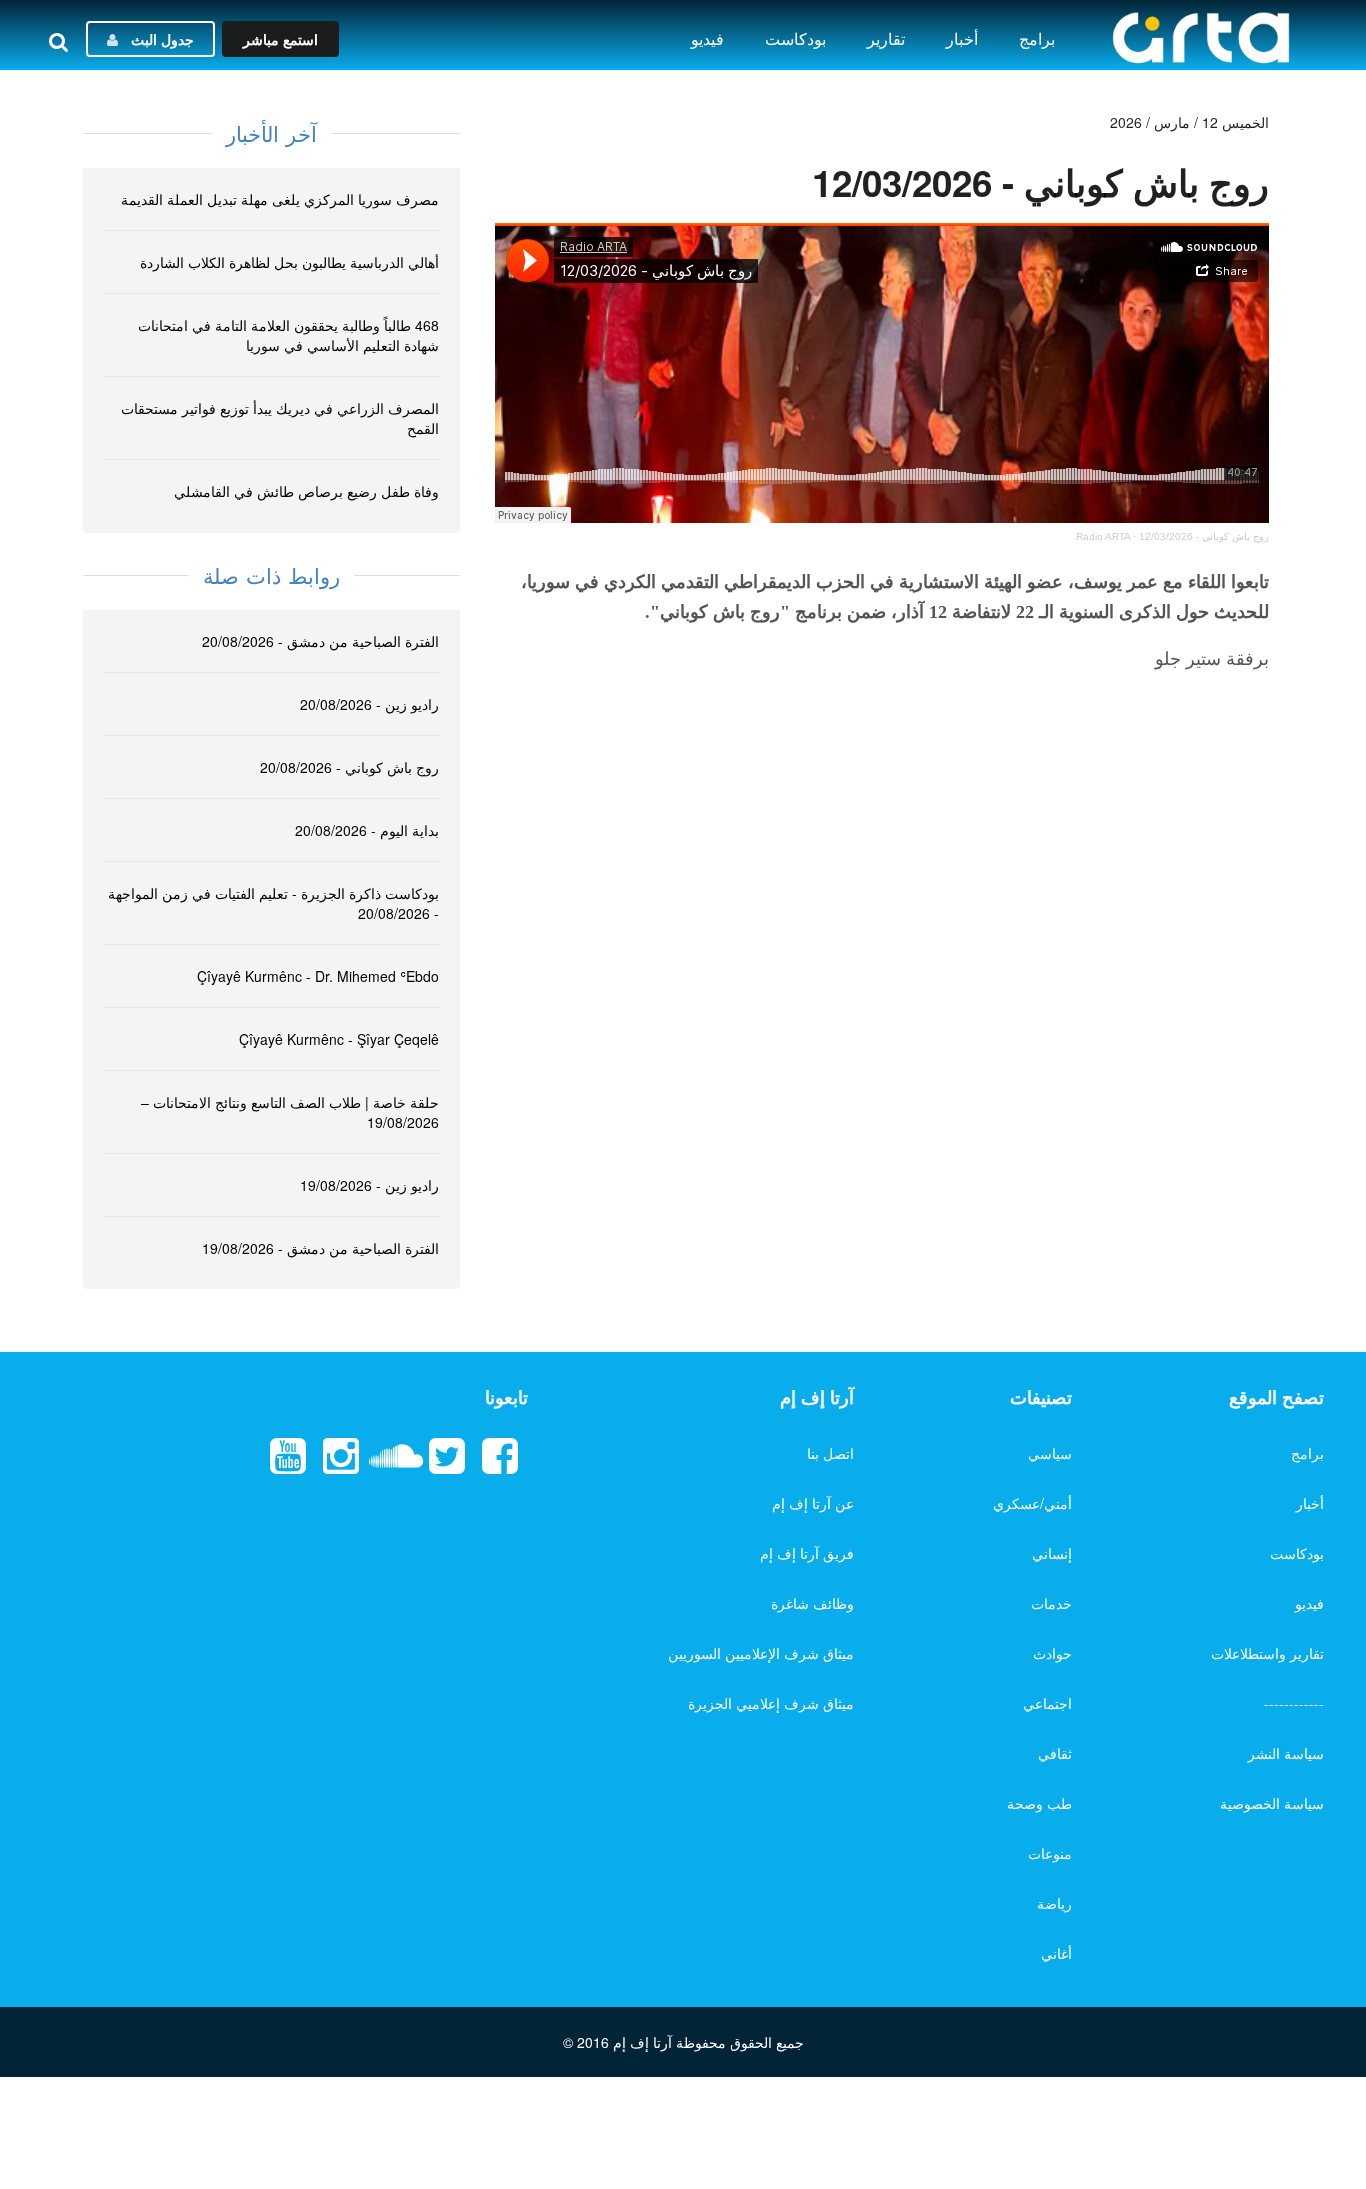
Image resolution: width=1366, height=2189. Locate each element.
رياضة (1054, 1903)
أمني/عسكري (1032, 1503)
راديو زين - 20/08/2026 (369, 704)
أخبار (962, 38)
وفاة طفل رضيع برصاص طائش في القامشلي (306, 491)
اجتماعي (1047, 1703)
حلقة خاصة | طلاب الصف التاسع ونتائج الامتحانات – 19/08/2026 (290, 1112)
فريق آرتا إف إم (807, 1553)
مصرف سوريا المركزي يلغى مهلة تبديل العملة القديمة (280, 199)
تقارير (886, 38)
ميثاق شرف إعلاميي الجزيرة (771, 1703)
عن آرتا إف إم (813, 1503)
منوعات (1050, 1853)
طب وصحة (1039, 1803)
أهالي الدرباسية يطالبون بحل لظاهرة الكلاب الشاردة (289, 262)
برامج (1037, 38)
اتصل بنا (830, 1453)
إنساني (1052, 1553)
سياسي (1050, 1453)
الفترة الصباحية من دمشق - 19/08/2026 (320, 1248)
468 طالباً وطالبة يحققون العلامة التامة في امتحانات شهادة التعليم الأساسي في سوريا (288, 335)
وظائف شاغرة (812, 1603)
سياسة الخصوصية (1272, 1803)
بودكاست (795, 38)
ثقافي (1055, 1753)
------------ (1294, 1703)
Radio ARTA (1103, 536)
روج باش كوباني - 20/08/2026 (349, 767)
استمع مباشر (280, 39)
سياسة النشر (1286, 1753)
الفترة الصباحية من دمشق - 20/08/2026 (320, 641)
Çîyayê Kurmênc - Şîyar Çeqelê (339, 1039)
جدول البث (160, 39)
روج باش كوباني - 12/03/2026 (1204, 536)
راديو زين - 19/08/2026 (369, 1185)
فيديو (707, 38)
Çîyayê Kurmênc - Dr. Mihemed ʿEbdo (318, 976)
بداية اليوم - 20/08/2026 (367, 830)
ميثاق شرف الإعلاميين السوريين (761, 1653)
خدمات (1051, 1603)
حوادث (1052, 1653)
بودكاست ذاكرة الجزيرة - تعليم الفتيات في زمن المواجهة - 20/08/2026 (273, 903)
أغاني (1056, 1953)
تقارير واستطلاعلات (1267, 1653)
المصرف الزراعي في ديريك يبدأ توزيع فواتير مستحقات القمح (280, 418)
